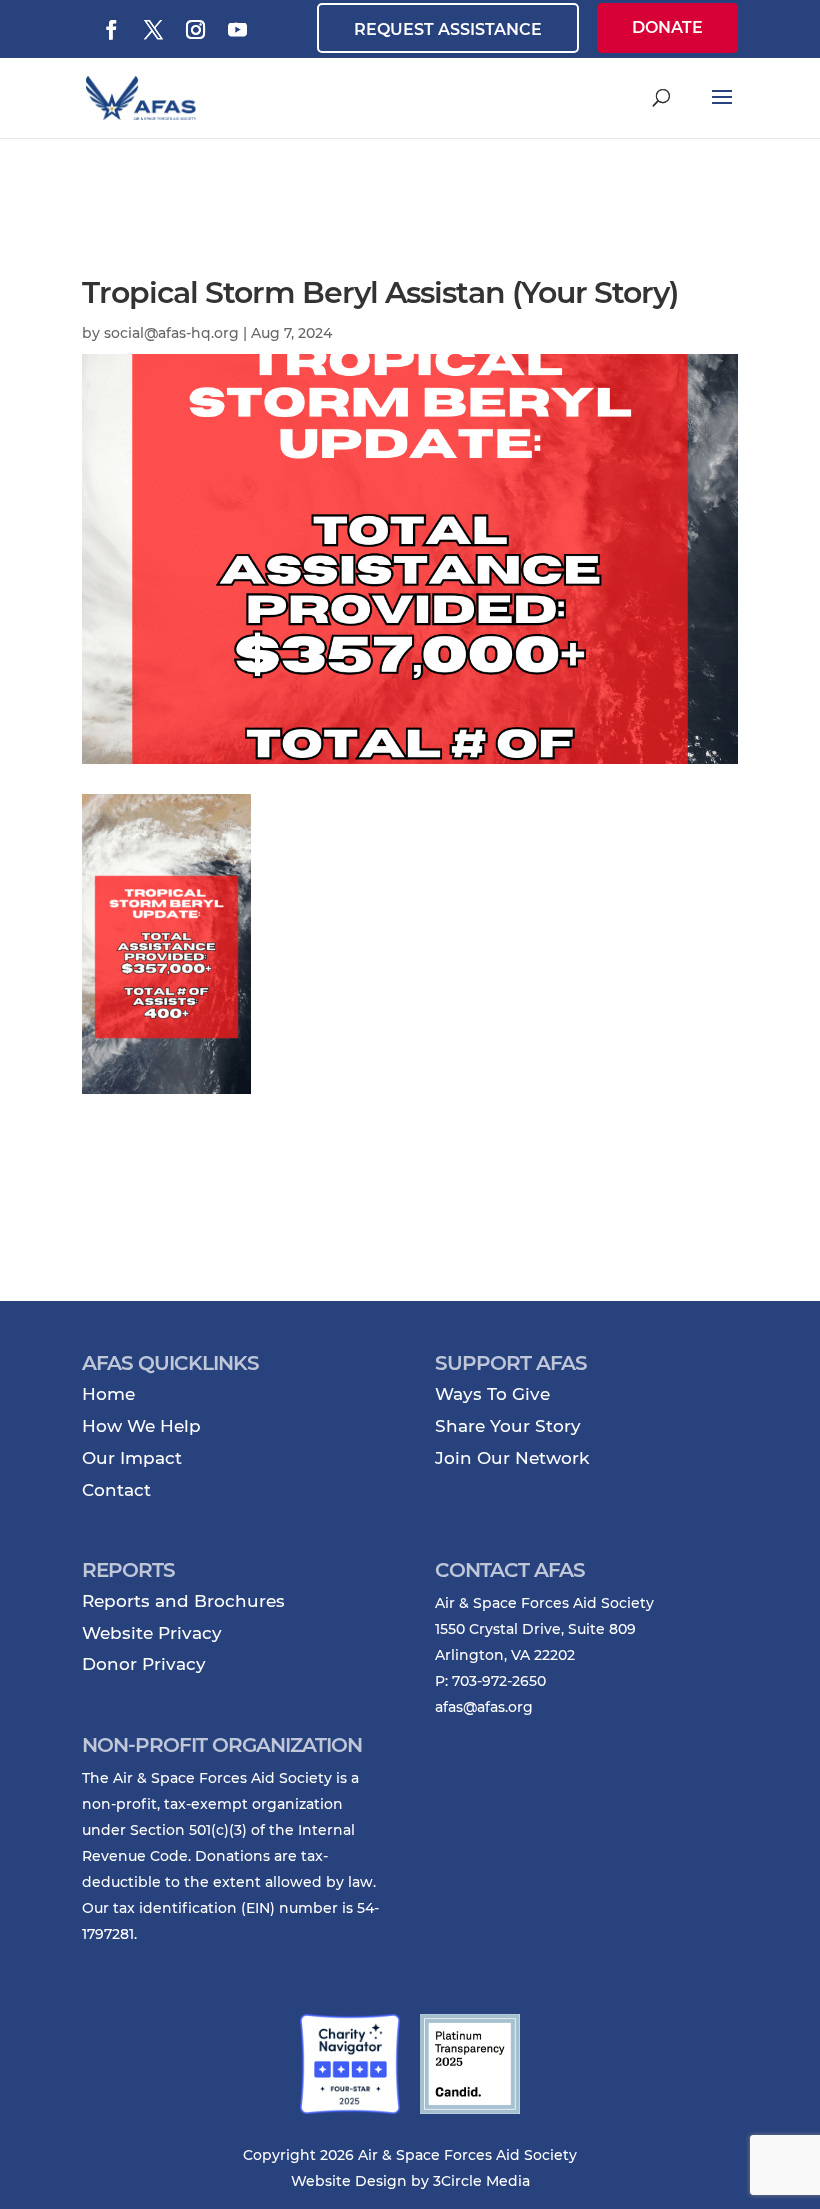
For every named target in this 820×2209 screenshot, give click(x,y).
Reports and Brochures (183, 1601)
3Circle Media (481, 2181)
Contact (116, 1490)
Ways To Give (492, 1394)
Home (108, 1394)
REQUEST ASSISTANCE (448, 29)
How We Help (141, 1426)
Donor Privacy (144, 1664)
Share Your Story (508, 1426)
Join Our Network (512, 1458)
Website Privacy (152, 1633)
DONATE (667, 27)
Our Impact (132, 1458)
